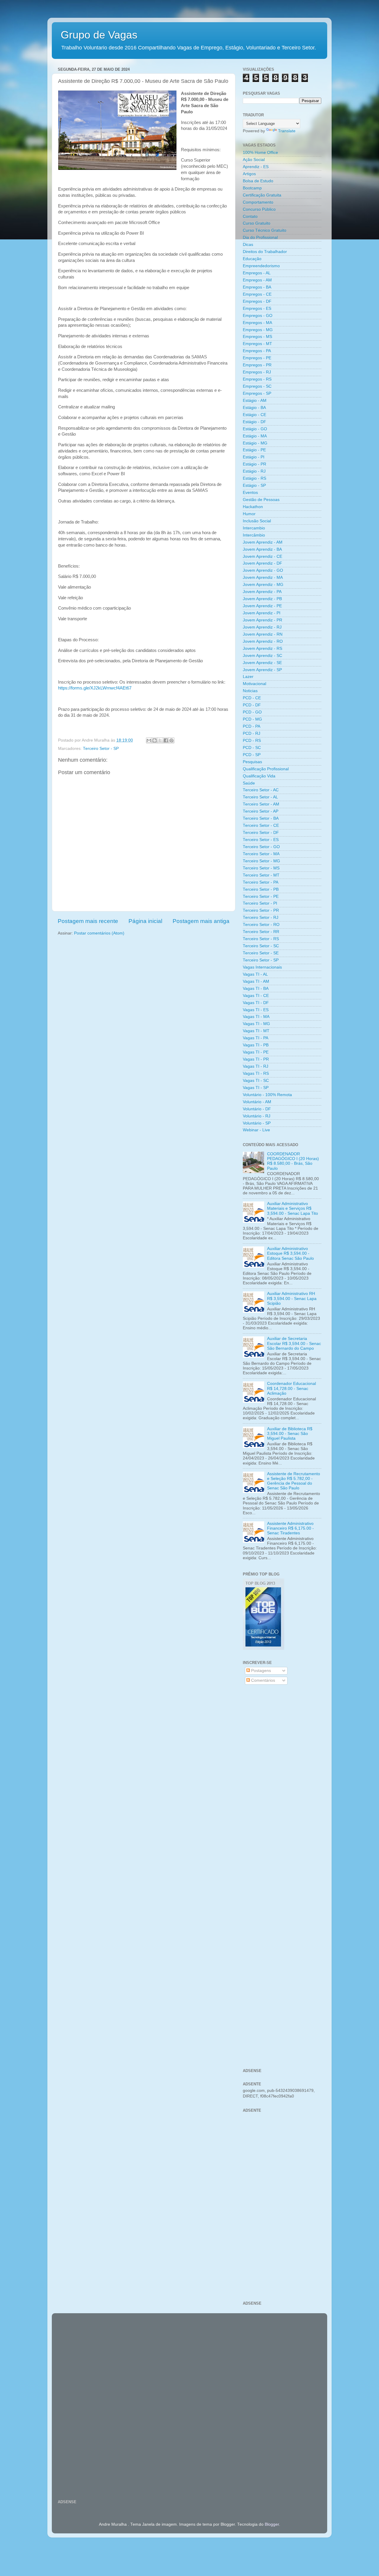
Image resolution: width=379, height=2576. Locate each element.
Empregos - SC (257, 386)
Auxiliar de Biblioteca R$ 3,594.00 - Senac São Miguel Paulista (290, 1434)
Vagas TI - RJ (256, 1066)
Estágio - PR (254, 464)
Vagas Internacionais (262, 967)
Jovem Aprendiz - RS (262, 649)
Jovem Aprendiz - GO (263, 570)
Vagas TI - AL (255, 974)
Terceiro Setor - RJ (261, 918)
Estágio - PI (254, 457)
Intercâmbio (254, 535)
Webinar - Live (256, 1130)
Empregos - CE (257, 294)
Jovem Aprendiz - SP (262, 670)
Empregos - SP (257, 393)
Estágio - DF (254, 422)
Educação (252, 259)
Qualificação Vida (259, 776)
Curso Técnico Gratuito (265, 230)
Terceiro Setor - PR (261, 910)
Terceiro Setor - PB (261, 889)
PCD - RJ (252, 733)
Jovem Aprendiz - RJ (262, 627)
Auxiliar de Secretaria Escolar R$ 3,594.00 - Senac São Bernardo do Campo (294, 1343)
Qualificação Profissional (266, 769)
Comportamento (258, 202)
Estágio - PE (254, 450)
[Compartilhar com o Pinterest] (171, 740)
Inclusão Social (257, 521)
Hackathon (253, 507)
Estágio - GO (255, 429)
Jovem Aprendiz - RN (263, 634)
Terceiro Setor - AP (261, 811)
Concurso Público (259, 209)
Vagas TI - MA (256, 1017)
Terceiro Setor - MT (261, 875)
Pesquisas (252, 762)
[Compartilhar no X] (160, 740)
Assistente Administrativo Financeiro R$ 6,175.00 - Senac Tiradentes (290, 1528)
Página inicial (145, 921)
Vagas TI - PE (256, 1052)
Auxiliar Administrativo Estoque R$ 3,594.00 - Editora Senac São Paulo (290, 1253)
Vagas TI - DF (256, 1003)
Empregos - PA (257, 351)
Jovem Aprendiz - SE (262, 663)
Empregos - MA (257, 323)
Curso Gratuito (257, 223)
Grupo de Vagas (99, 35)
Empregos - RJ (257, 372)
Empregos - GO (258, 316)
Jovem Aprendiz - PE (262, 606)
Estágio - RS (254, 478)
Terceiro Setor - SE (261, 953)
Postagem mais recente (88, 921)
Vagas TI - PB (256, 1045)
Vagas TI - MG (256, 1024)
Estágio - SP (254, 485)
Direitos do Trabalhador (265, 252)
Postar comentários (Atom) (99, 933)
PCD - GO (252, 712)
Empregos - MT (257, 344)
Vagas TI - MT (256, 1031)
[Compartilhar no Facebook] (166, 740)
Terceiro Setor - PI (260, 903)
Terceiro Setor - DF (261, 833)
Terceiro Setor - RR (261, 932)
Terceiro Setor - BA (261, 818)
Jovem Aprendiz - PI (262, 613)
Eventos (250, 493)
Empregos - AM (257, 280)
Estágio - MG (255, 443)
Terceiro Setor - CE (261, 825)
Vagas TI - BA (256, 989)
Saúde (249, 783)
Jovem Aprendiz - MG (263, 585)
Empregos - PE (257, 358)
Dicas (248, 245)
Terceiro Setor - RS (261, 939)
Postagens (260, 1671)
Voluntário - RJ (257, 1116)
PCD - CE (252, 698)
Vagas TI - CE (256, 996)
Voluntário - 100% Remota (267, 1095)
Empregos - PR (257, 365)
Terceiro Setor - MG (261, 861)
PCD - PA (252, 726)
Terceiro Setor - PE (261, 896)
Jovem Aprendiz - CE (262, 556)
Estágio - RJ (254, 471)
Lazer (248, 677)
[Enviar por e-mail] (149, 740)
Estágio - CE (254, 415)
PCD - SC (252, 748)
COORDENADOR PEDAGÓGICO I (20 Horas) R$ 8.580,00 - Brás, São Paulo (293, 1161)
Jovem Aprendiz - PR (262, 620)
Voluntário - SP (257, 1123)
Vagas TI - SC (256, 1081)
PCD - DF (252, 705)
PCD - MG (252, 719)
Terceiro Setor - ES (261, 840)
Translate (287, 131)
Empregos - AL (257, 273)
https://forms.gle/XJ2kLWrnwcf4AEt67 (95, 688)
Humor (249, 514)
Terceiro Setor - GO (261, 847)
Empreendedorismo (261, 266)
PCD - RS (252, 741)
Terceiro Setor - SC (261, 946)
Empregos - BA (257, 287)
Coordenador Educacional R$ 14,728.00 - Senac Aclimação (292, 1388)
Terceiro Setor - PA (261, 882)
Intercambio (254, 528)
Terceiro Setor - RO (261, 925)
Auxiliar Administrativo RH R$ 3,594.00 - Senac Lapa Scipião (292, 1298)
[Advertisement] (282, 1784)
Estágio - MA (255, 436)
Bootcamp (252, 188)
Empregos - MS (257, 337)
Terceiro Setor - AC (261, 790)
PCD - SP (252, 755)
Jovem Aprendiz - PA (262, 592)
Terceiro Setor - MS (261, 868)
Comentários (262, 1680)
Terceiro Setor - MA (261, 854)
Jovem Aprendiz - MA (263, 577)
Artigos (249, 174)
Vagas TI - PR (256, 1059)
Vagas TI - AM (256, 981)
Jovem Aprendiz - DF (262, 563)
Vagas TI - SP (256, 1088)
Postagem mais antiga (201, 921)
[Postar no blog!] (155, 740)
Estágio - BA (254, 408)
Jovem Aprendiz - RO (263, 641)
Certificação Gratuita (262, 195)
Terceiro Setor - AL (260, 797)
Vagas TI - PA (256, 1038)
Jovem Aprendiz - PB (262, 599)
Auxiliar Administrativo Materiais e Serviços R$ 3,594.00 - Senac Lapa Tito (293, 1208)
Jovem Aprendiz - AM (263, 542)
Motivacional (254, 684)
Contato (250, 216)
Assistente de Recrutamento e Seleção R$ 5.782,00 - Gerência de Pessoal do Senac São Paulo (294, 1481)
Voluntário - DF (257, 1109)
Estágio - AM (255, 401)
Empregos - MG (258, 330)
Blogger (272, 2524)
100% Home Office (260, 153)
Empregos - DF (257, 301)
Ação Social (254, 160)
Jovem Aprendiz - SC (262, 656)
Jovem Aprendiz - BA (262, 549)
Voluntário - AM (257, 1102)
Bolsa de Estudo (258, 181)
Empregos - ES (257, 308)
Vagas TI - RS (256, 1073)
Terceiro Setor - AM (261, 804)
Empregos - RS (257, 379)
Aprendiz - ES (256, 167)
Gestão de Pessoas (261, 500)
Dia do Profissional (260, 237)
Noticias (250, 691)
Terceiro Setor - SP (101, 749)
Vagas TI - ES (256, 1010)
